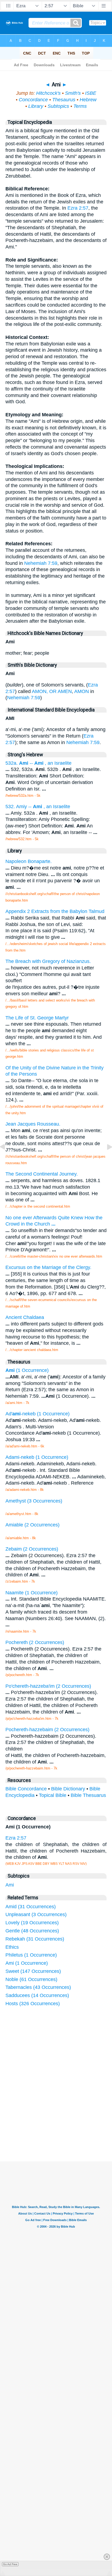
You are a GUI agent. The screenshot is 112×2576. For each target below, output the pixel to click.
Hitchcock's (48, 93)
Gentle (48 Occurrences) (32, 1931)
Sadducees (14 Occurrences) (37, 1995)
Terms (80, 106)
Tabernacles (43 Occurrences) (38, 1987)
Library (36, 106)
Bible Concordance (26, 1789)
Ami (10, 1885)
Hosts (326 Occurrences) (33, 2004)
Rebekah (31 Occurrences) (35, 1939)
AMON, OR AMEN (52, 691)
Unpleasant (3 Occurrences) (36, 1914)
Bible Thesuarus (88, 1795)
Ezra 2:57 (78, 208)
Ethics (12, 1947)
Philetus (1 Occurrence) (31, 1955)
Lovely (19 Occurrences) (32, 1923)
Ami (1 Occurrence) (27, 1963)
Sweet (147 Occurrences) (33, 1971)
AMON (82, 691)
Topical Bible (53, 1795)
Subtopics (58, 106)
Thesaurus (64, 100)
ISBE (91, 93)
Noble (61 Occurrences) (31, 1979)
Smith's (73, 93)
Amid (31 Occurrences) (31, 1907)
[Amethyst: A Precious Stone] (7, 1159)
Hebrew (88, 100)
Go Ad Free (10, 2564)
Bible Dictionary (68, 1789)
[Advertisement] (63, 2121)
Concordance (33, 100)
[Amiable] (105, 1159)
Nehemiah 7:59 (41, 563)
